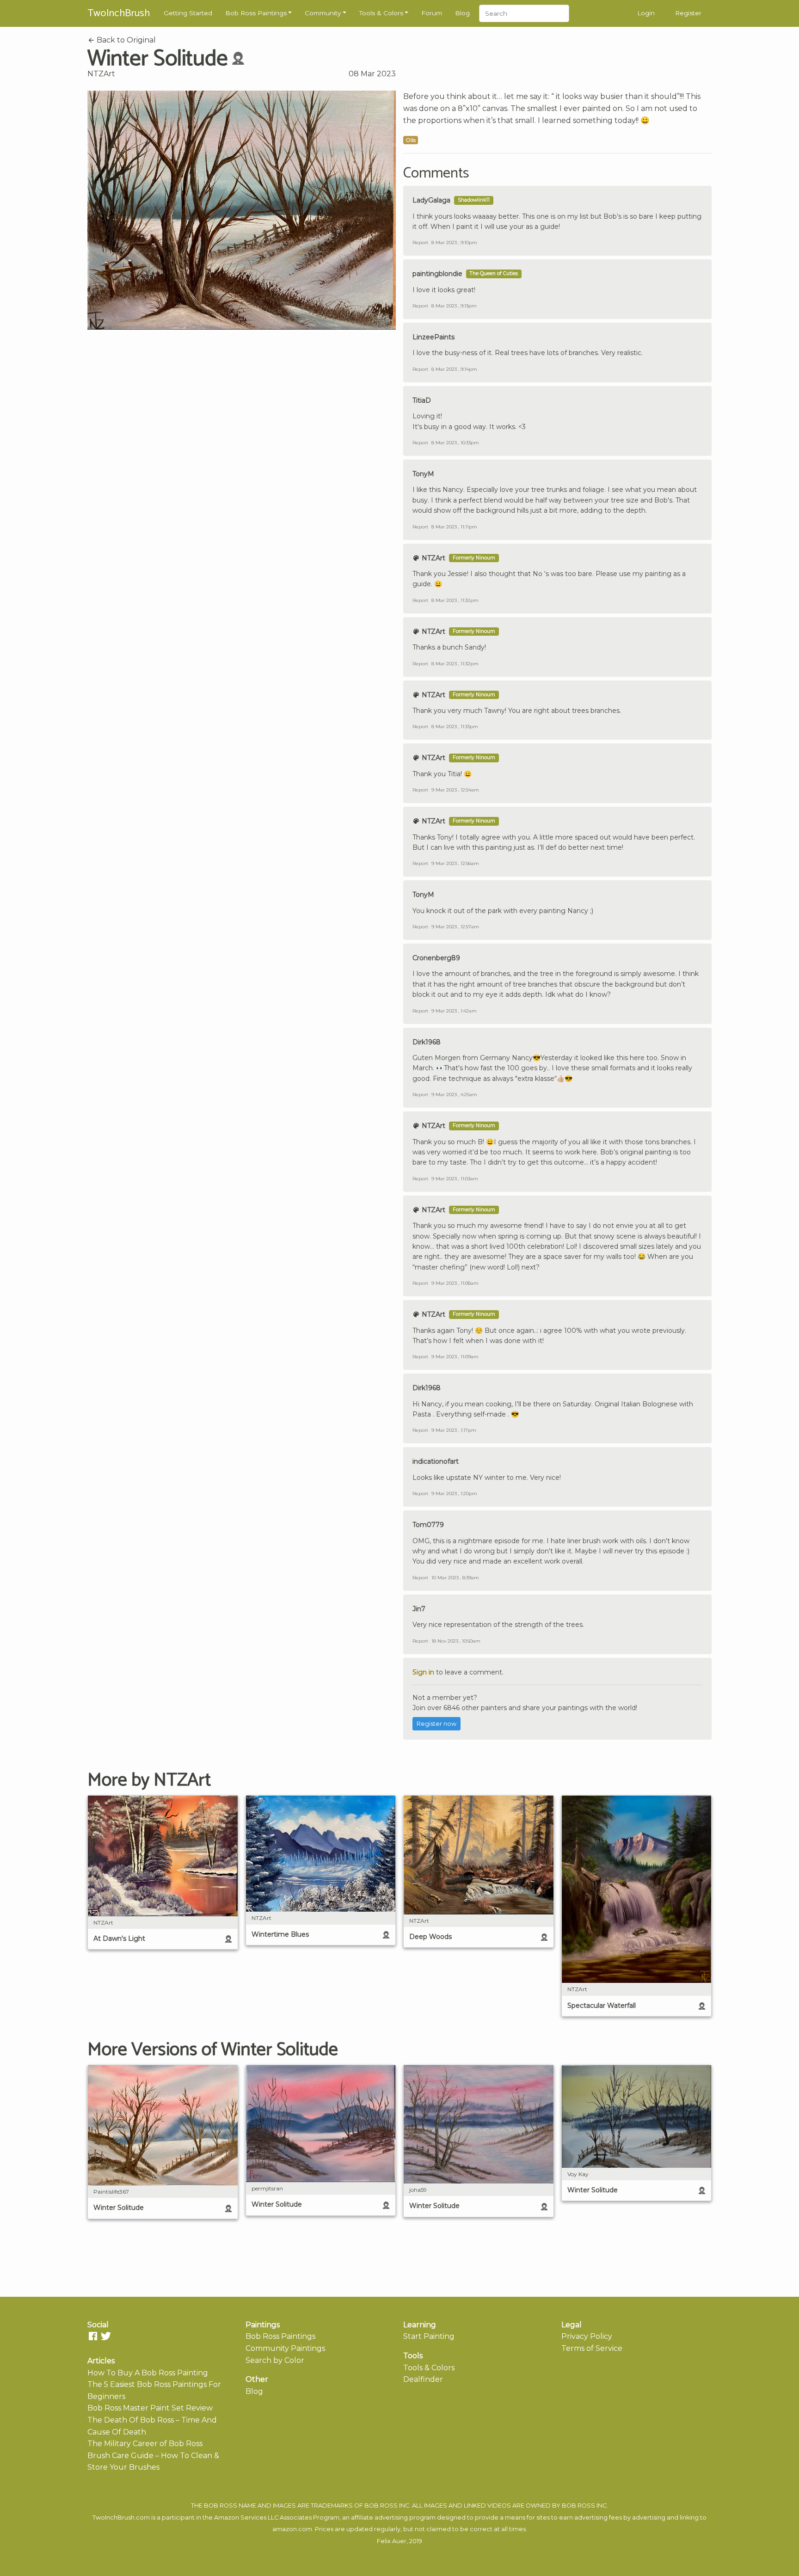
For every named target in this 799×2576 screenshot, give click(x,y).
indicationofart (436, 1461)
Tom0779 (428, 1525)
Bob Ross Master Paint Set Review (150, 2408)
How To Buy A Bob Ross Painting (148, 2373)
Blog (462, 13)
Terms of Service (592, 2348)
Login (646, 13)
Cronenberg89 (436, 958)
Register (688, 13)
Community (323, 13)
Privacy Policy (587, 2336)
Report (420, 242)
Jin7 (419, 1609)
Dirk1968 (427, 1042)
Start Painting (429, 2336)
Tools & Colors (381, 13)
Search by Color (275, 2360)
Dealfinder (423, 2379)
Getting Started (188, 13)
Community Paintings (285, 2348)
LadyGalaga (431, 200)
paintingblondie (437, 274)
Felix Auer (392, 2541)
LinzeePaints (433, 337)
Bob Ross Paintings (256, 13)
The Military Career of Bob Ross (145, 2444)
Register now (436, 1724)
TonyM (423, 474)
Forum (432, 13)
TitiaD (422, 400)
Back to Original (125, 40)
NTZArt (101, 74)
